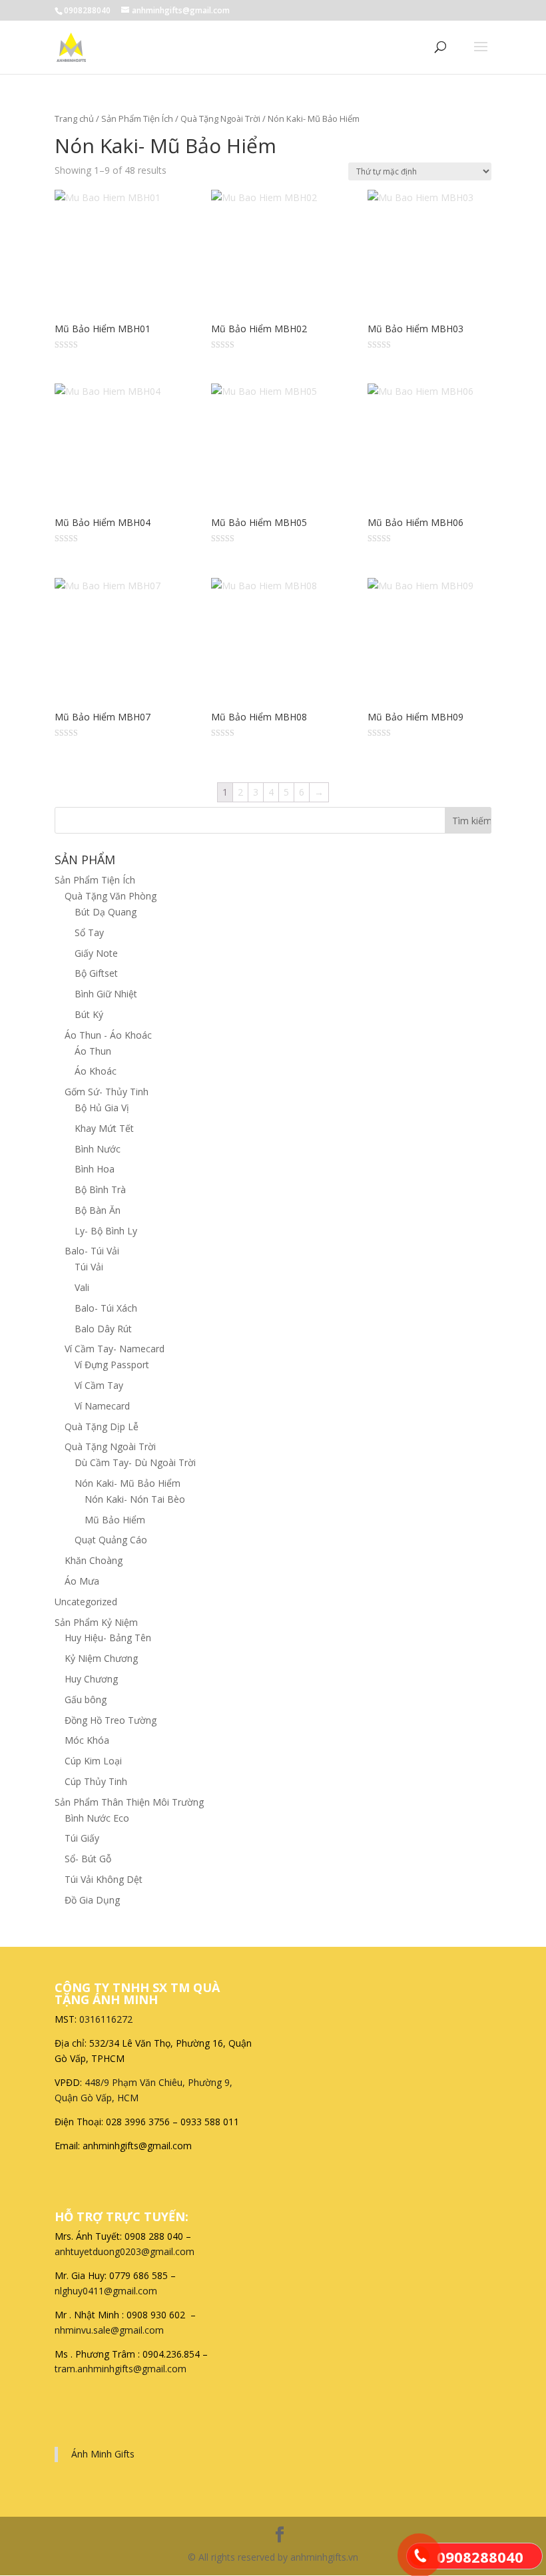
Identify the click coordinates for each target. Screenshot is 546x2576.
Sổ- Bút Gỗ (88, 1859)
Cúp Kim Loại (93, 1761)
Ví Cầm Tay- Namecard (115, 1349)
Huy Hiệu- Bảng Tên (108, 1638)
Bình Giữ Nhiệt (106, 994)
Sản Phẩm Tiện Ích (137, 119)
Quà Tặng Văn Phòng (111, 896)
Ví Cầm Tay (99, 1385)
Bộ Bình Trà (100, 1189)
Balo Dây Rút (103, 1329)
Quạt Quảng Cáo (111, 1540)
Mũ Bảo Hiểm (115, 1520)
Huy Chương (91, 1679)
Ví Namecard (102, 1406)
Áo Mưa (82, 1581)
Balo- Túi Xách (106, 1308)
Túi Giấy (82, 1838)
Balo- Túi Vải (92, 1251)
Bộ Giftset (96, 973)
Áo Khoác (96, 1071)
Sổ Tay (89, 932)
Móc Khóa (87, 1740)
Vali (82, 1287)
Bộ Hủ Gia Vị (102, 1108)
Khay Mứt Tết (104, 1128)
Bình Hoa (95, 1169)
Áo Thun (93, 1051)
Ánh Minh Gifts (103, 2454)
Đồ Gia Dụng (92, 1900)
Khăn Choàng (94, 1560)
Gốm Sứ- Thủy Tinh (107, 1092)
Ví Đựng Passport (112, 1365)
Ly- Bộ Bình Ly (106, 1231)
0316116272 (106, 2019)
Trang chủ (74, 119)
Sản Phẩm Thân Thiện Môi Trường (129, 1802)
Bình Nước (98, 1149)
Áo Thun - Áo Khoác (108, 1035)
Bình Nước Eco (97, 1818)
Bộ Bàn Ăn (98, 1210)
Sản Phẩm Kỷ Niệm (96, 1622)
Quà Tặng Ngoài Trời (220, 119)
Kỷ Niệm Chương (101, 1658)
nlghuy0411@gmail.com (106, 2291)
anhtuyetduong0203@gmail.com (125, 2251)
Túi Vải (89, 1267)
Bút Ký (89, 1014)
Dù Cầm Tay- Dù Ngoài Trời (135, 1462)
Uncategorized (86, 1602)
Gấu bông (86, 1699)
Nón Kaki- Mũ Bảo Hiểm (128, 1483)
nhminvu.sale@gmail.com (111, 2330)
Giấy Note (96, 953)
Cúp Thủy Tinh (96, 1781)
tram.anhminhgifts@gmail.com (121, 2369)
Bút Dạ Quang (106, 912)
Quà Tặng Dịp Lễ (102, 1426)
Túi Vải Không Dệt (104, 1879)
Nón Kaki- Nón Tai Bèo (135, 1499)
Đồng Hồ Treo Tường (111, 1720)
